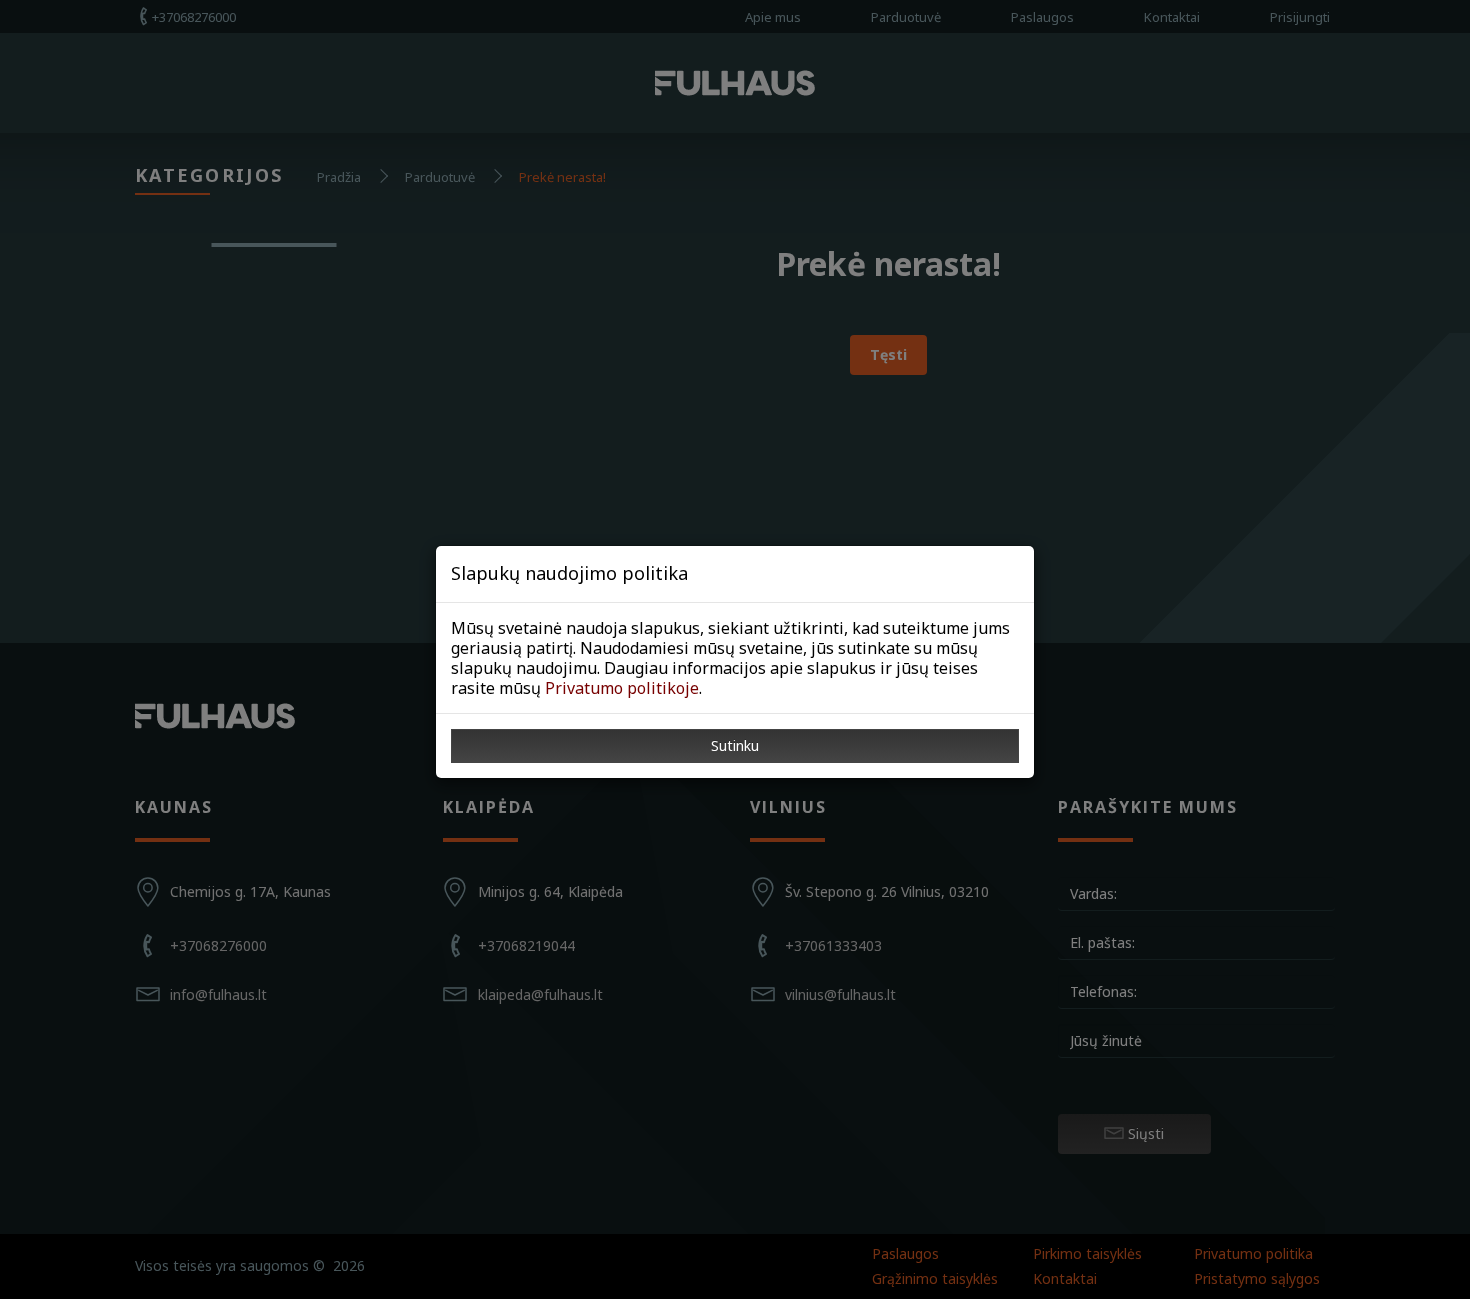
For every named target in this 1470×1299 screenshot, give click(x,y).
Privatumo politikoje (622, 688)
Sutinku (735, 745)
